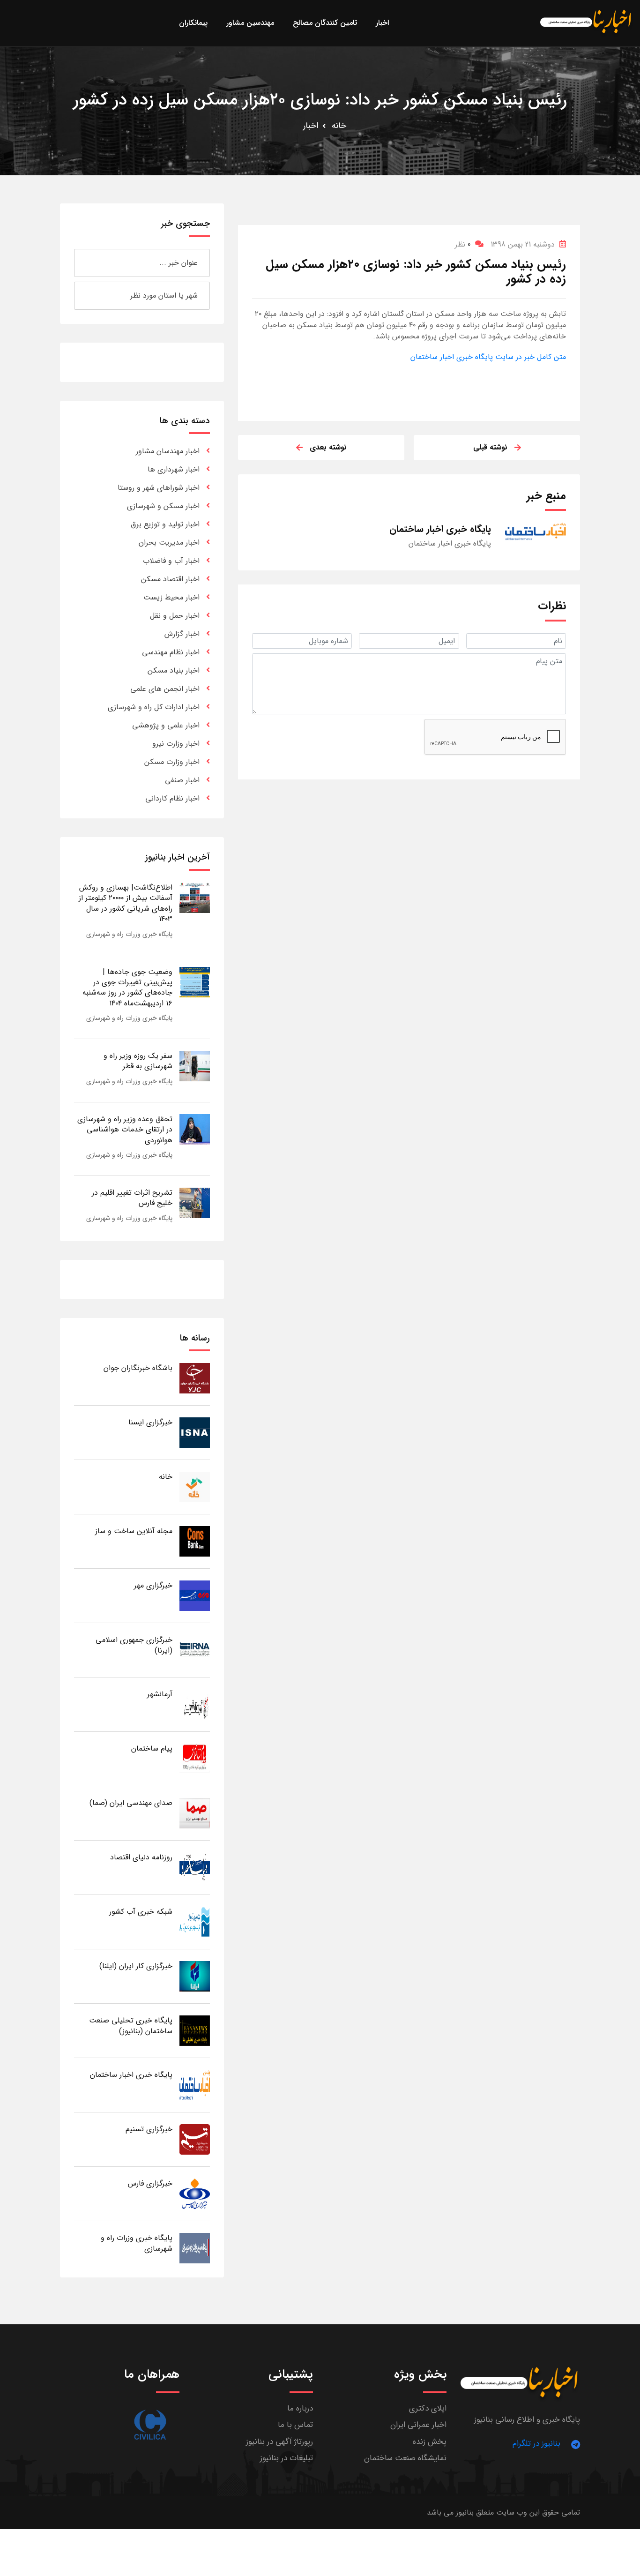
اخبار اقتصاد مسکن (170, 579)
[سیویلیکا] (150, 2425)
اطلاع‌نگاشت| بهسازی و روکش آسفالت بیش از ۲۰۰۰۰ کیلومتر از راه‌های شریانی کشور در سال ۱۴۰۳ (126, 903)
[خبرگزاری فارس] (195, 2193)
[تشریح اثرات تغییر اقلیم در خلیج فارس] (195, 1202)
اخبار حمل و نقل (175, 616)
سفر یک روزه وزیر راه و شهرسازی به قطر (138, 1061)
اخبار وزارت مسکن (172, 762)
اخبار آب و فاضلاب (171, 561)
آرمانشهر (160, 1694)
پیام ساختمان (152, 1749)
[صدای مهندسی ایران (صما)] (195, 1813)
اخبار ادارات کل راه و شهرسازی (154, 707)
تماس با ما (295, 2425)
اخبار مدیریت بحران (169, 543)
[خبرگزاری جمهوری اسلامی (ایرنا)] (195, 1650)
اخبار (311, 126)
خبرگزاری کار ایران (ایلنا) (136, 1966)
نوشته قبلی (490, 447)
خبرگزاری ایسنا (150, 1422)
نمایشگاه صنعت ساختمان (405, 2458)
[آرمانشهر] (195, 1704)
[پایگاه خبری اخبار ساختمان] (195, 2085)
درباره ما (300, 2408)
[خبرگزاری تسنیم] (195, 2139)
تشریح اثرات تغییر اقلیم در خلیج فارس (132, 1198)
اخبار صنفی (182, 780)
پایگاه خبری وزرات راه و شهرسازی (129, 934)
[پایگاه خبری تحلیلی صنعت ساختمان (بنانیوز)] (195, 2030)
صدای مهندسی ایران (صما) (131, 1803)
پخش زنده (430, 2442)
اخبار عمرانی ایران (418, 2425)
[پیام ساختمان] (195, 1758)
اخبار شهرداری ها (174, 469)
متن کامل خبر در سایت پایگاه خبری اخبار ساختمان (488, 357)
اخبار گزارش (182, 634)
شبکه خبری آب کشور (141, 1912)
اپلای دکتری (428, 2408)
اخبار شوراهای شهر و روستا (159, 488)
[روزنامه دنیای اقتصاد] (195, 1867)
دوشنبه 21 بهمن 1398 (523, 244)
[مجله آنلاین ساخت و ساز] (195, 1541)
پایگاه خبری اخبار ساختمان (131, 2075)
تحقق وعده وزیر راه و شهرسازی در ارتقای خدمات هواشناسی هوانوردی (125, 1130)
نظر (463, 244)
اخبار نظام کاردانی (172, 798)
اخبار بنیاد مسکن (174, 670)
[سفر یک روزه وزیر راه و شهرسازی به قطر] (195, 1066)
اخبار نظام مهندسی (171, 652)
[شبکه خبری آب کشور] (195, 1921)
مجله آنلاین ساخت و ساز (134, 1531)
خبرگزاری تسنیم (149, 2129)
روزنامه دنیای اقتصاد (141, 1857)
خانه (339, 126)
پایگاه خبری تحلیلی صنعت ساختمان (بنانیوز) (131, 2026)
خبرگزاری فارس (150, 2183)
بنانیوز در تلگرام (536, 2444)
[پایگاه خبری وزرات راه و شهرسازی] (195, 2248)
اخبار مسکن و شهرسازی (163, 506)
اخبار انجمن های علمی (165, 689)
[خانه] (195, 1486)
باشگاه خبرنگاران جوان (138, 1368)
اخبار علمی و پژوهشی (166, 725)
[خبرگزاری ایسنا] (195, 1432)
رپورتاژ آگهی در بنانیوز (279, 2442)
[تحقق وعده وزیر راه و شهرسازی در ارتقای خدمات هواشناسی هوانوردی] (195, 1129)
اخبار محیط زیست (171, 597)
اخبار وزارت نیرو (176, 744)
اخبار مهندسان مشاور (168, 451)
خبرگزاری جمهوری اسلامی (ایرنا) (134, 1645)
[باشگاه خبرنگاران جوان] (195, 1378)
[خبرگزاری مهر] (195, 1595)
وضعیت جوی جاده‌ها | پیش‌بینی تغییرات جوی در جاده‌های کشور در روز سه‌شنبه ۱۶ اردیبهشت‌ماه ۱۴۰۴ (127, 988)
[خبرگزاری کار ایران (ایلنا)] (195, 1976)
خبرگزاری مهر (153, 1585)
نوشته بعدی (328, 447)
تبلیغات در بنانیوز (287, 2458)
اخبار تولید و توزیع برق (165, 524)
